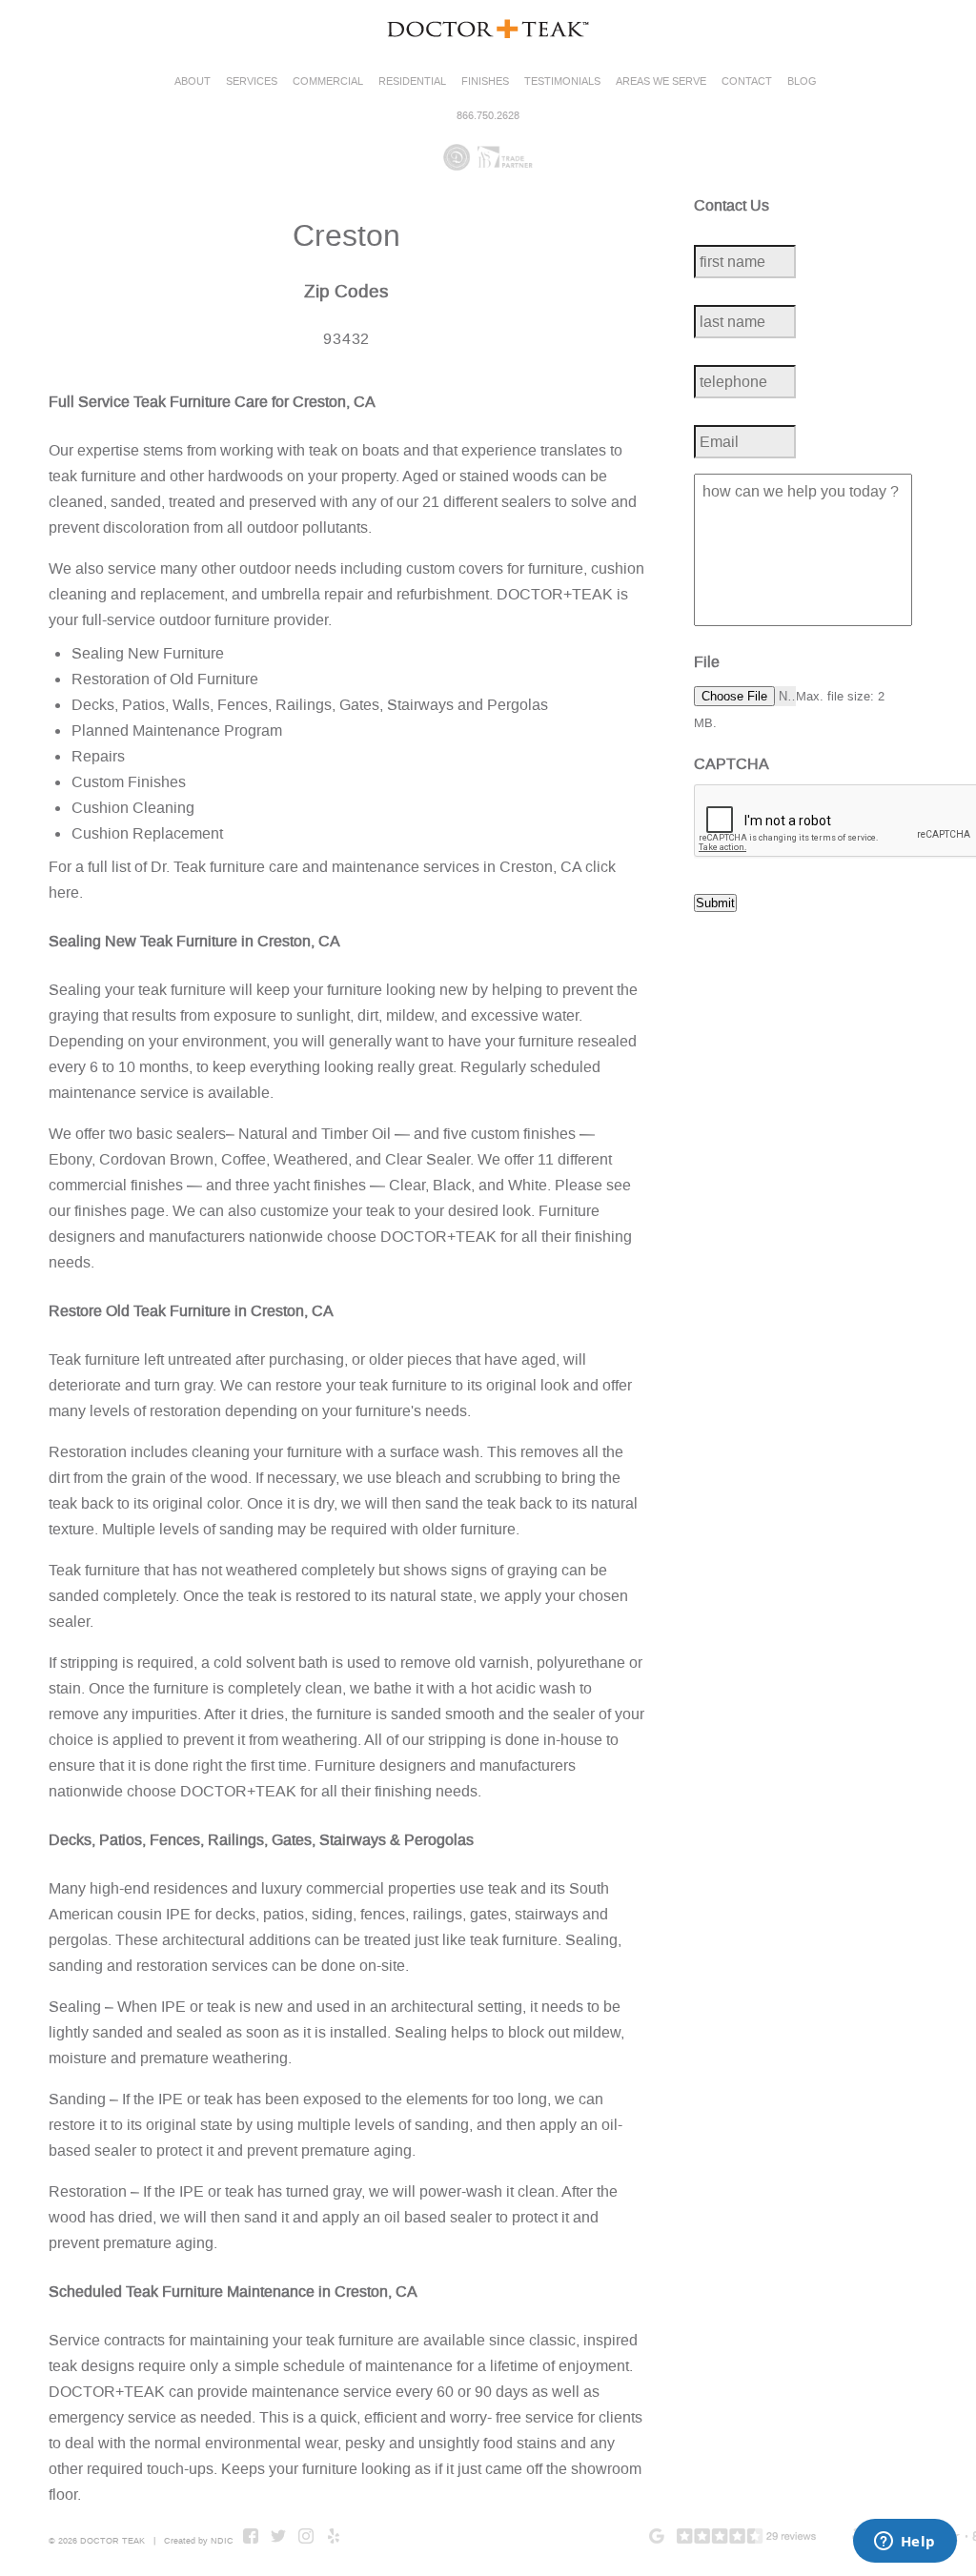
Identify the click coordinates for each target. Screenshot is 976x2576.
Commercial (328, 81)
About (193, 81)
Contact (747, 81)
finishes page (120, 1211)
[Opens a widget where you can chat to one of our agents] (905, 2543)
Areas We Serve (661, 81)
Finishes (485, 81)
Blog (802, 81)
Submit (715, 903)
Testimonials (562, 81)
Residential (412, 81)
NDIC (222, 2541)
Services (252, 81)
